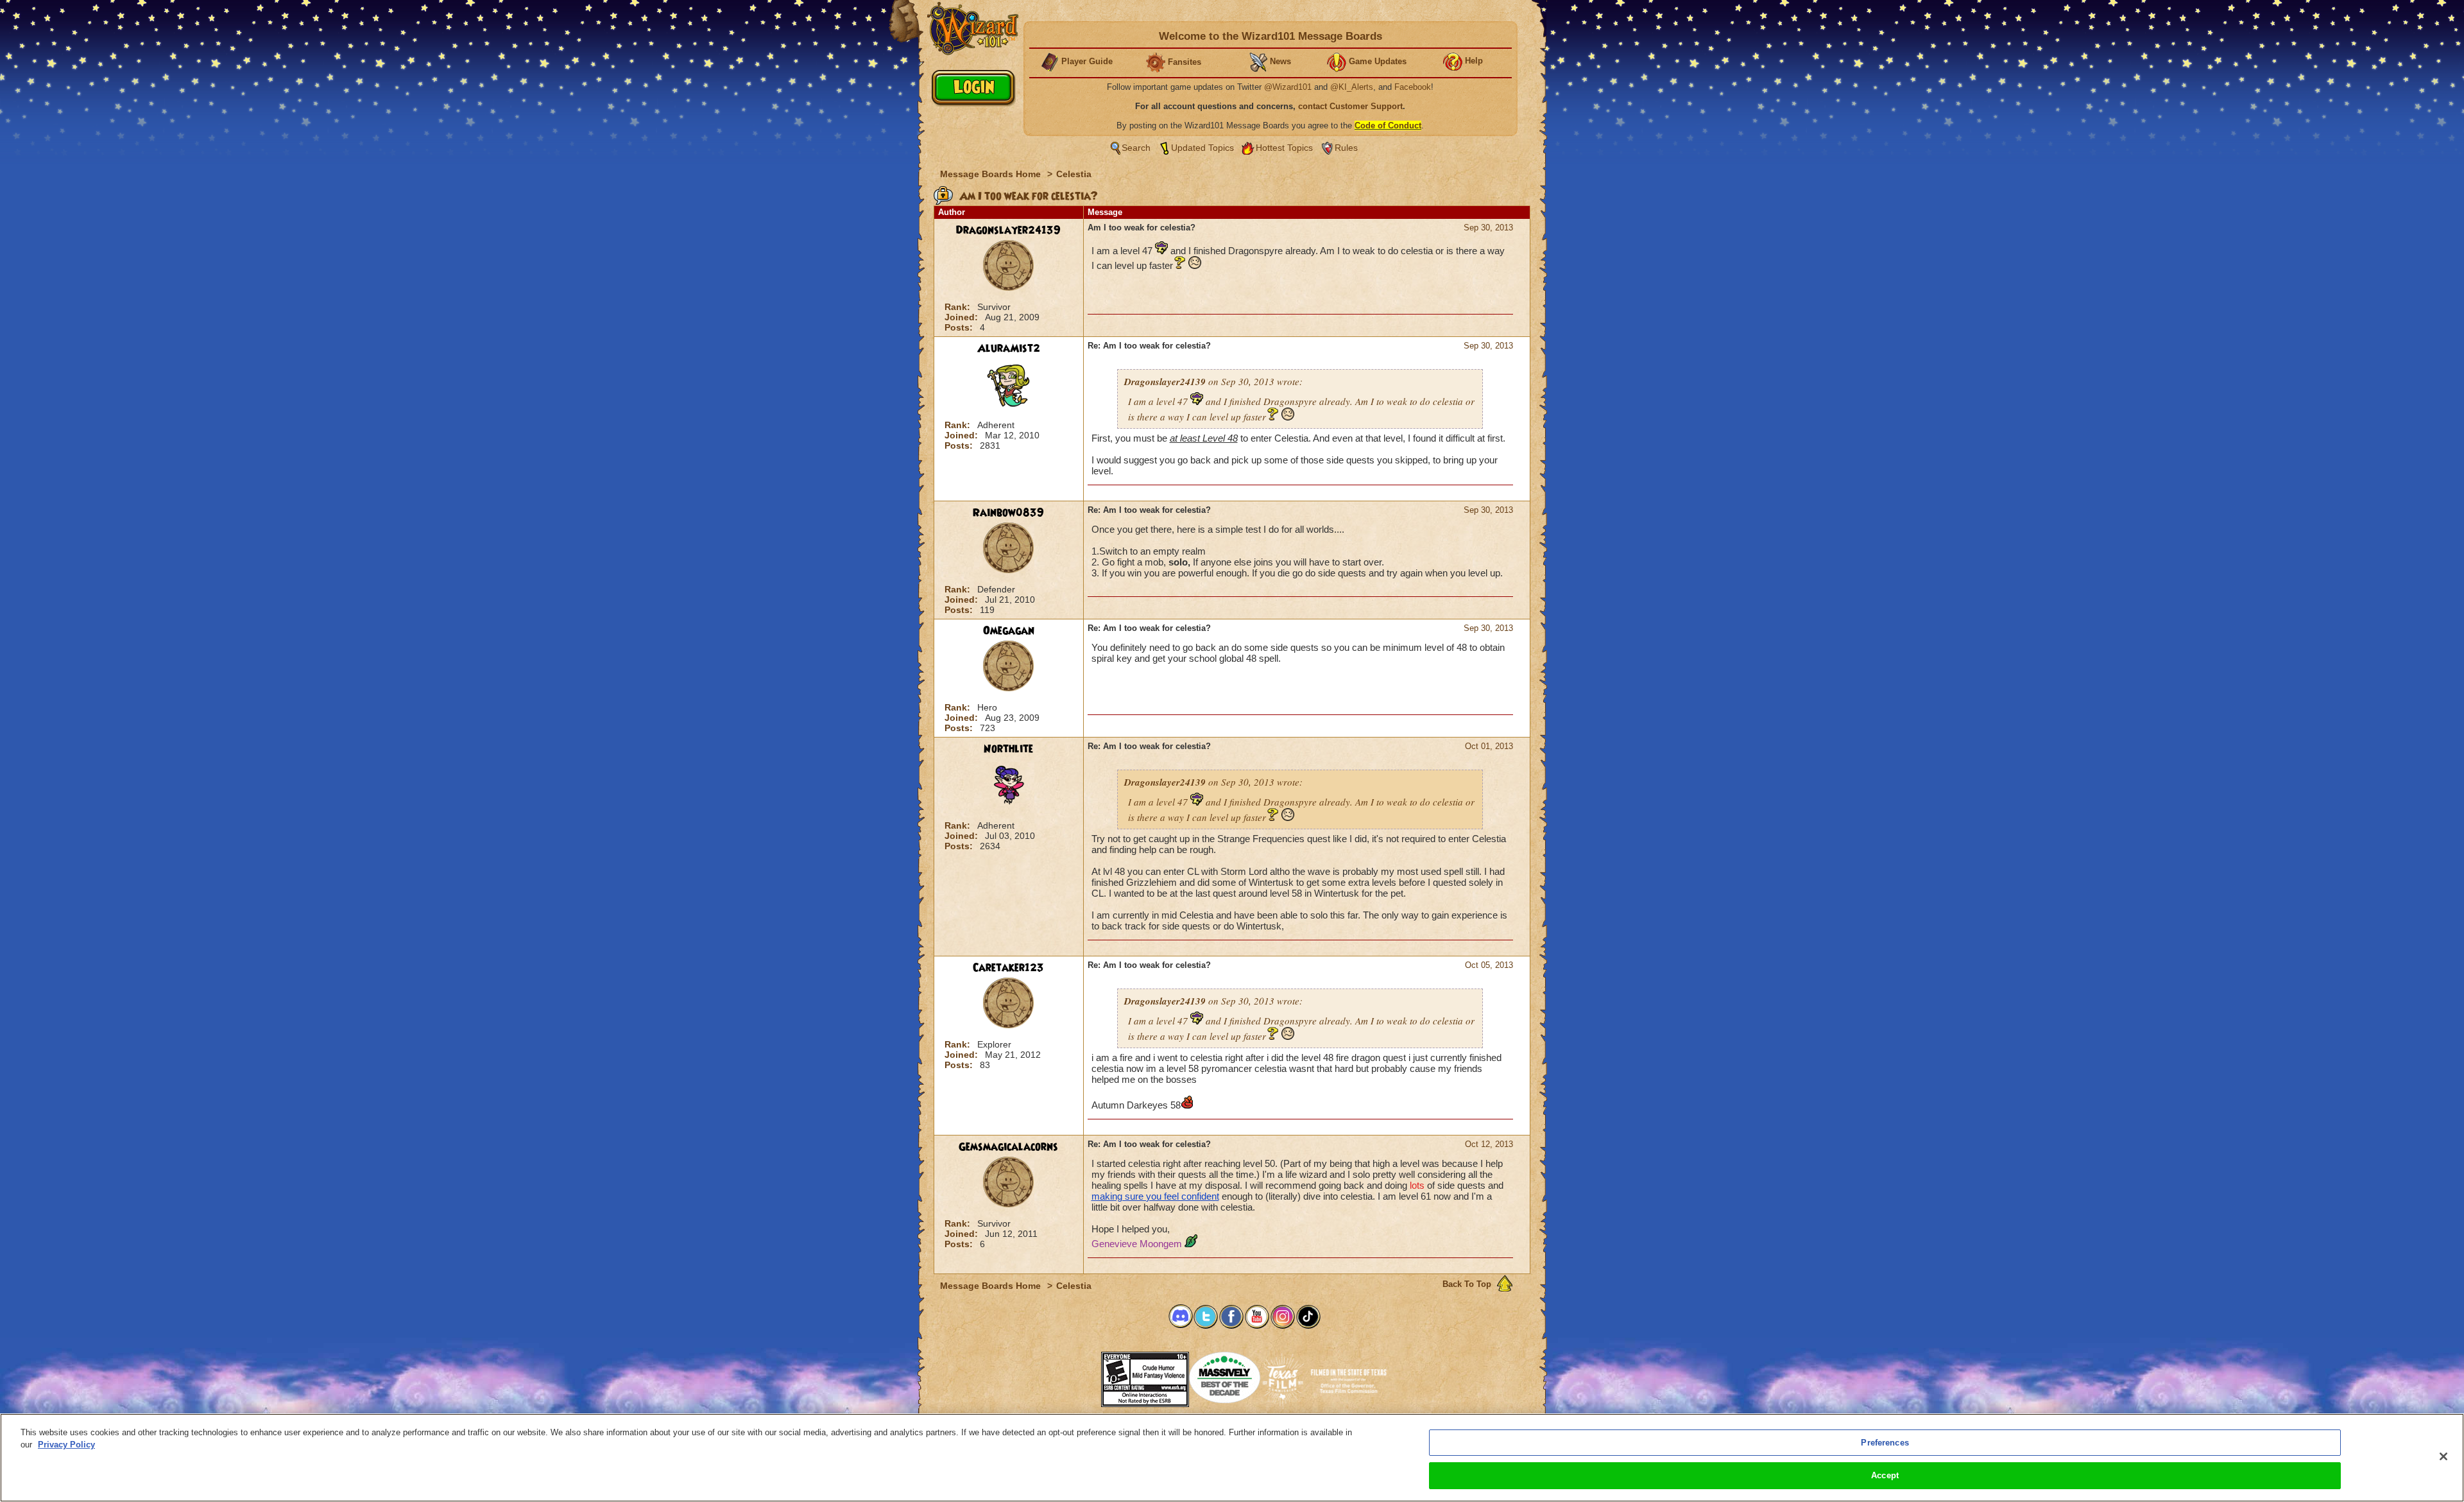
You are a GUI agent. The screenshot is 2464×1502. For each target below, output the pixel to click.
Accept (1885, 1475)
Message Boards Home (992, 174)
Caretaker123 (1008, 968)
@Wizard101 (1288, 87)
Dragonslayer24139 (1008, 230)
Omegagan (1009, 631)
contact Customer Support (1350, 106)
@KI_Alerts (1352, 87)
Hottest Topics (1284, 148)
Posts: (960, 327)
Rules (1346, 148)
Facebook (1413, 87)
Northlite (1008, 749)
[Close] (2443, 1456)
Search (1136, 148)
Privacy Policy (66, 1445)
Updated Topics (1202, 148)
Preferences (1885, 1443)
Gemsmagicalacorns (1008, 1147)
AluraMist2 (1009, 349)
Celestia (1074, 174)
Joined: (963, 317)
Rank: (959, 307)
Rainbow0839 (1008, 513)
